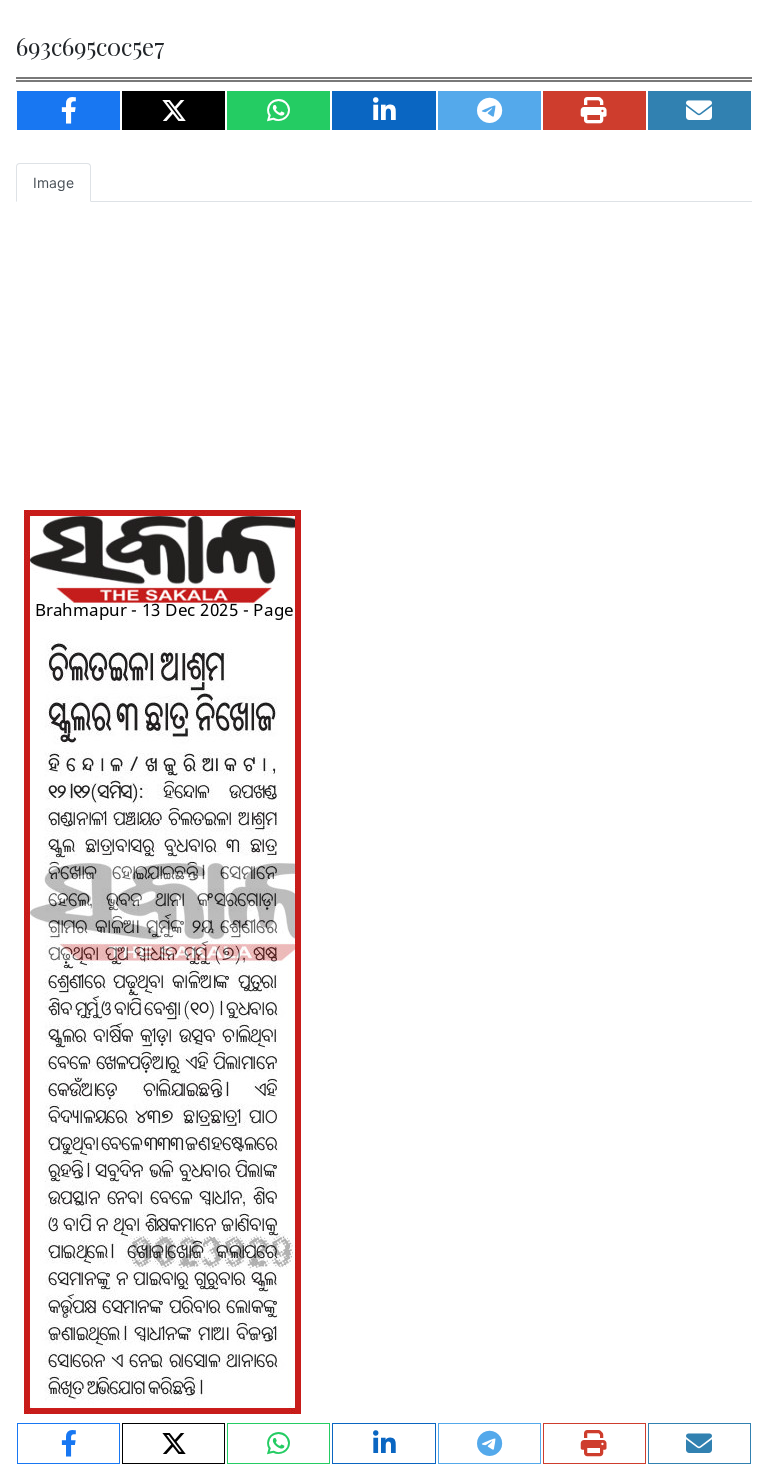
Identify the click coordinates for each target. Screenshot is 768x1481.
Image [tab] (53, 182)
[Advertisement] (384, 352)
